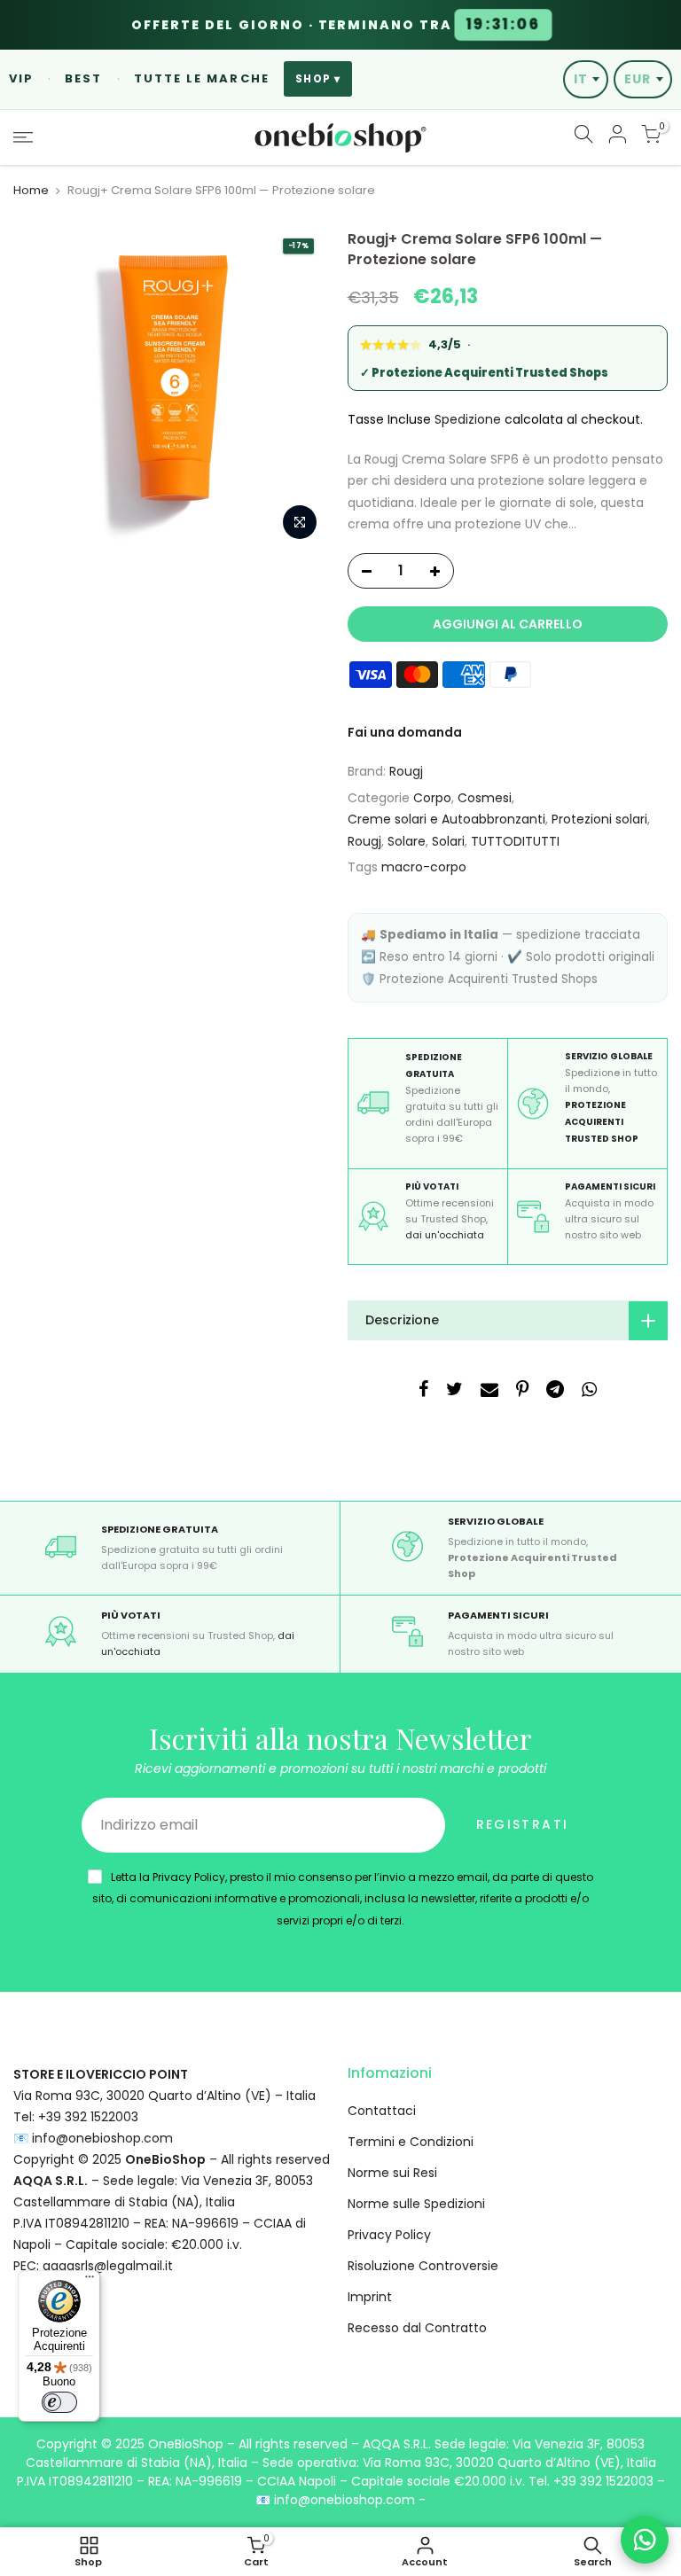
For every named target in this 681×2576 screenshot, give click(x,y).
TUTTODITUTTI (515, 841)
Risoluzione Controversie (423, 2266)
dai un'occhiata (445, 1235)
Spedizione (468, 419)
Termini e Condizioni (411, 2142)
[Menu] (90, 2281)
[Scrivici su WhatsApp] (645, 2540)
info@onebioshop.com (102, 2138)
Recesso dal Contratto (417, 2328)
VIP (21, 78)
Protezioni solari (599, 819)
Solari (448, 841)
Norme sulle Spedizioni (416, 2204)
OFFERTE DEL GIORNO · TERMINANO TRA (335, 25)
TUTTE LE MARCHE (202, 78)
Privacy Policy (389, 2235)
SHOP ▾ (318, 79)
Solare (407, 841)
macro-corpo (424, 867)
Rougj (406, 771)
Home (31, 191)
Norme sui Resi (392, 2173)
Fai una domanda (405, 732)
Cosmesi (485, 798)
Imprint (370, 2297)
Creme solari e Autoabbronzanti (446, 819)
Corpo (432, 798)
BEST (83, 78)
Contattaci (382, 2111)
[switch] (59, 2402)
